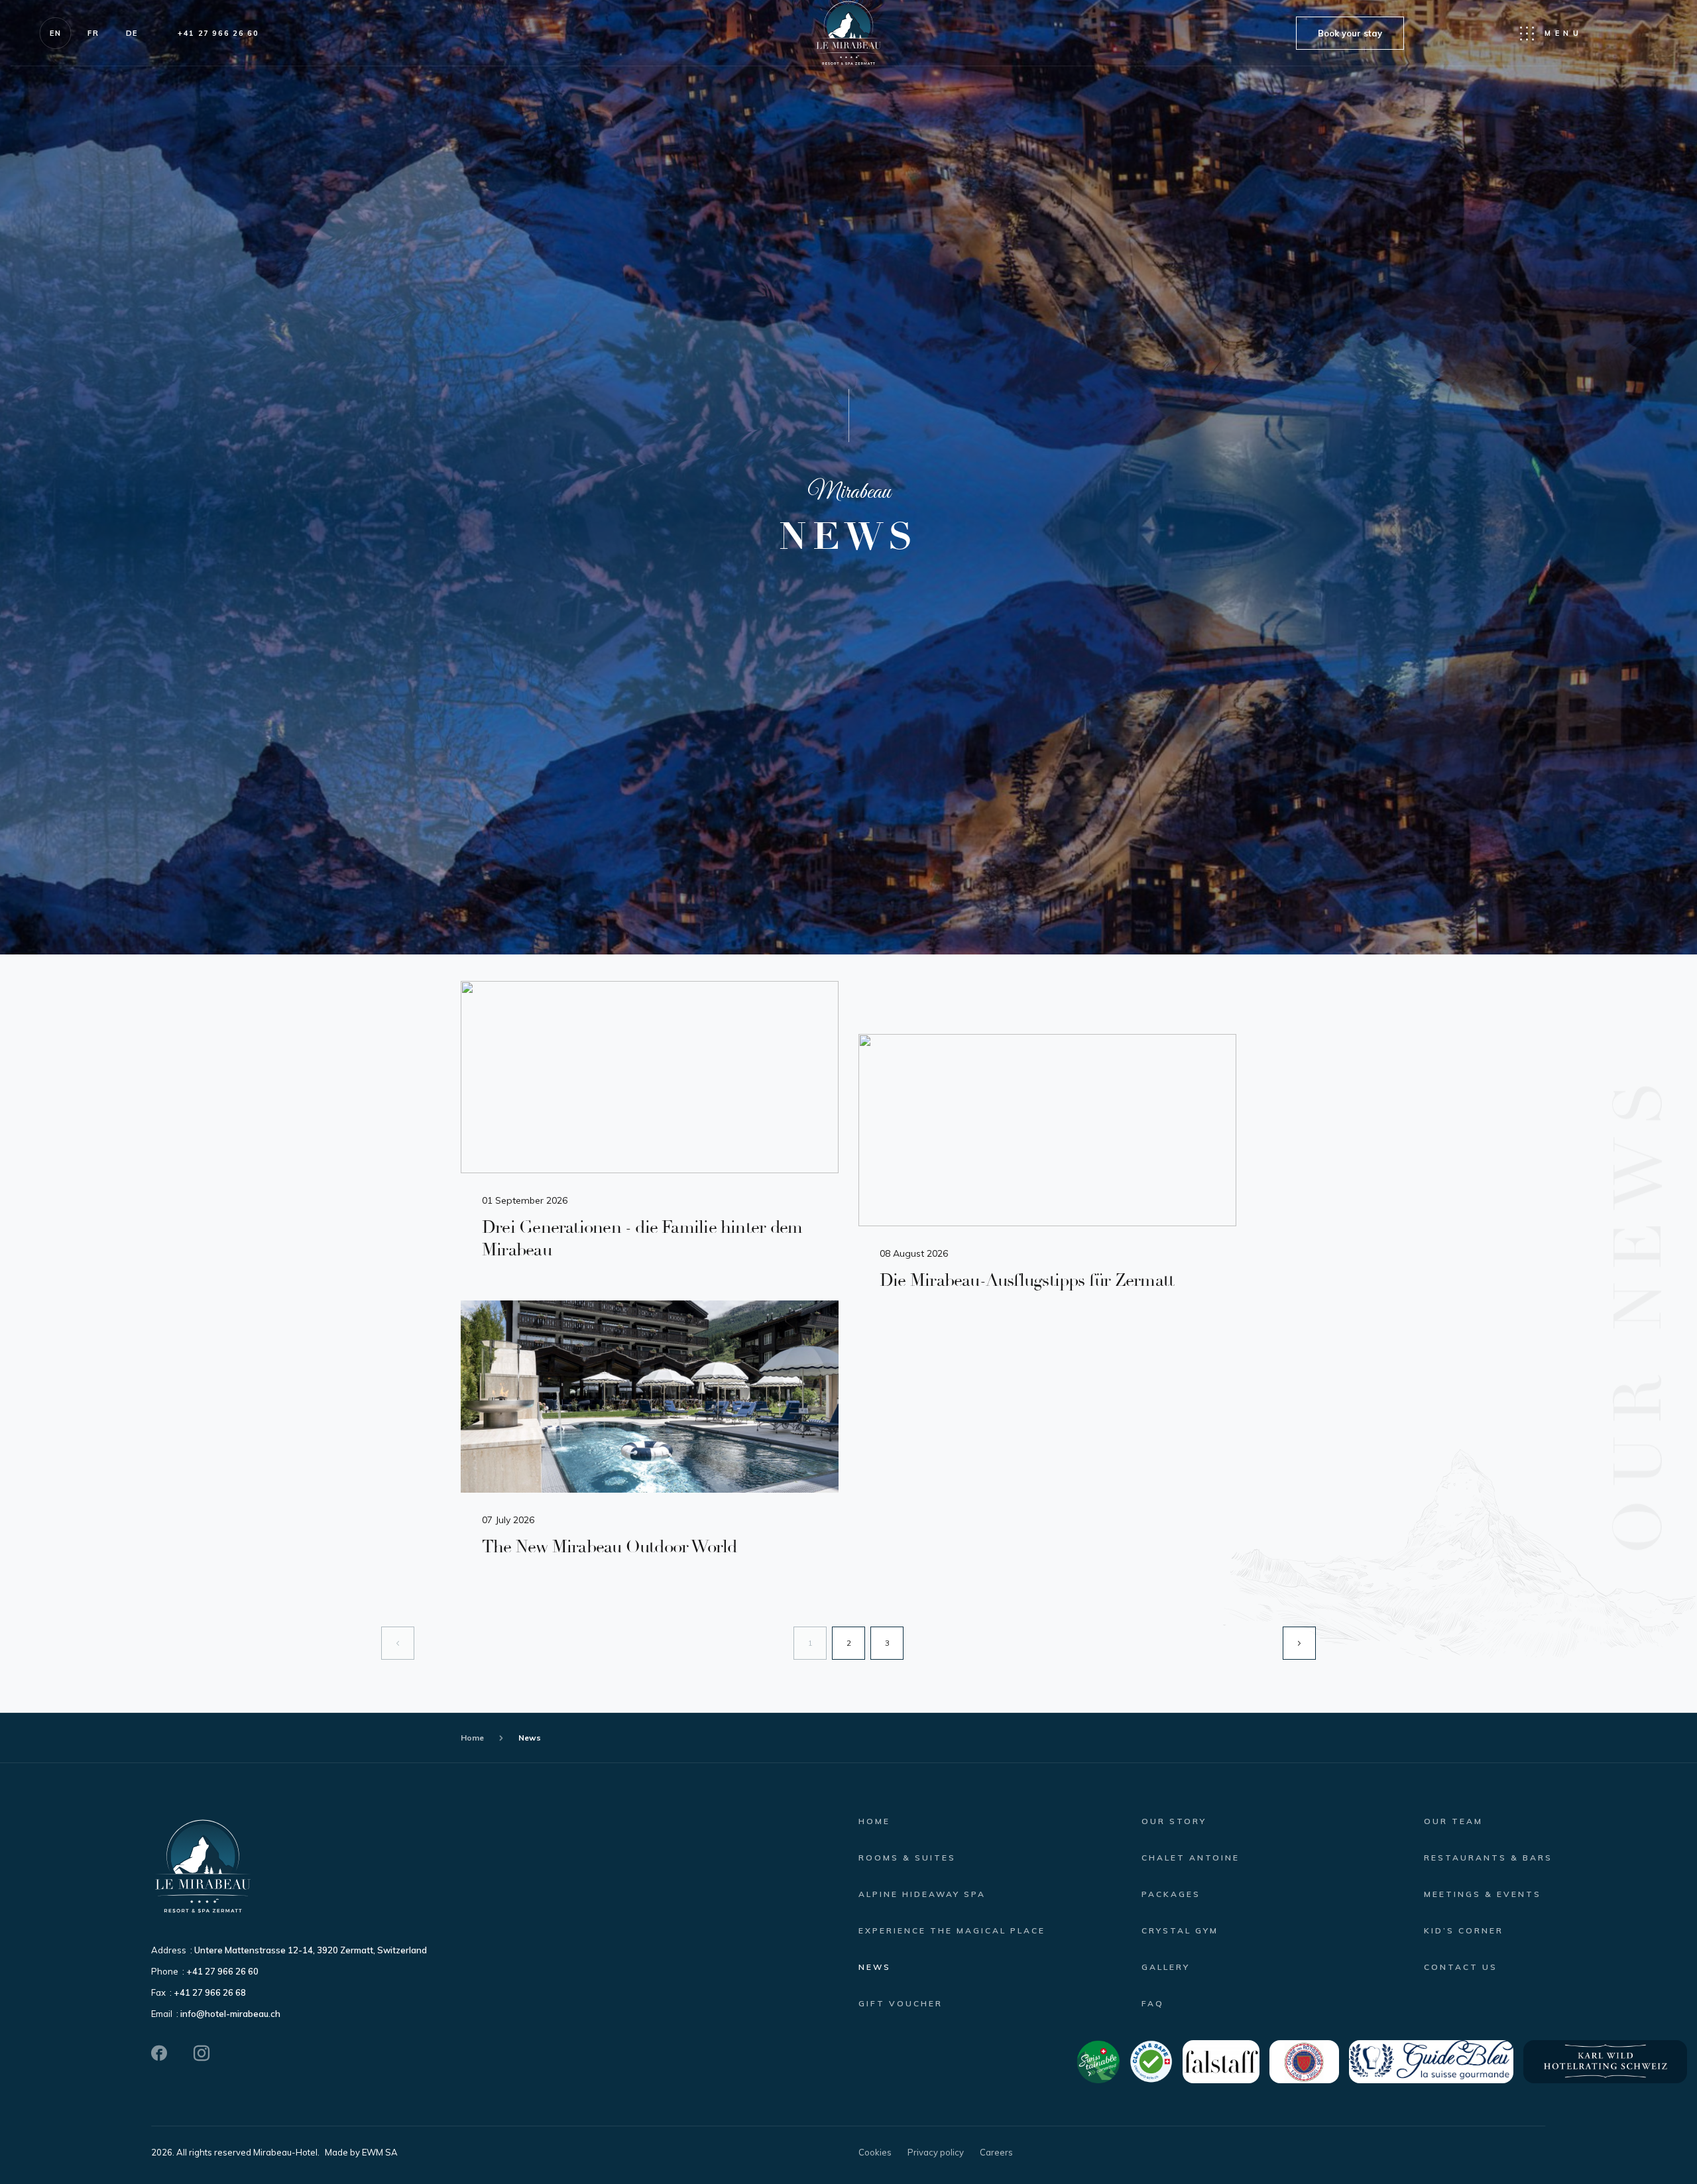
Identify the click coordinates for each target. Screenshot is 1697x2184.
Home (472, 1738)
